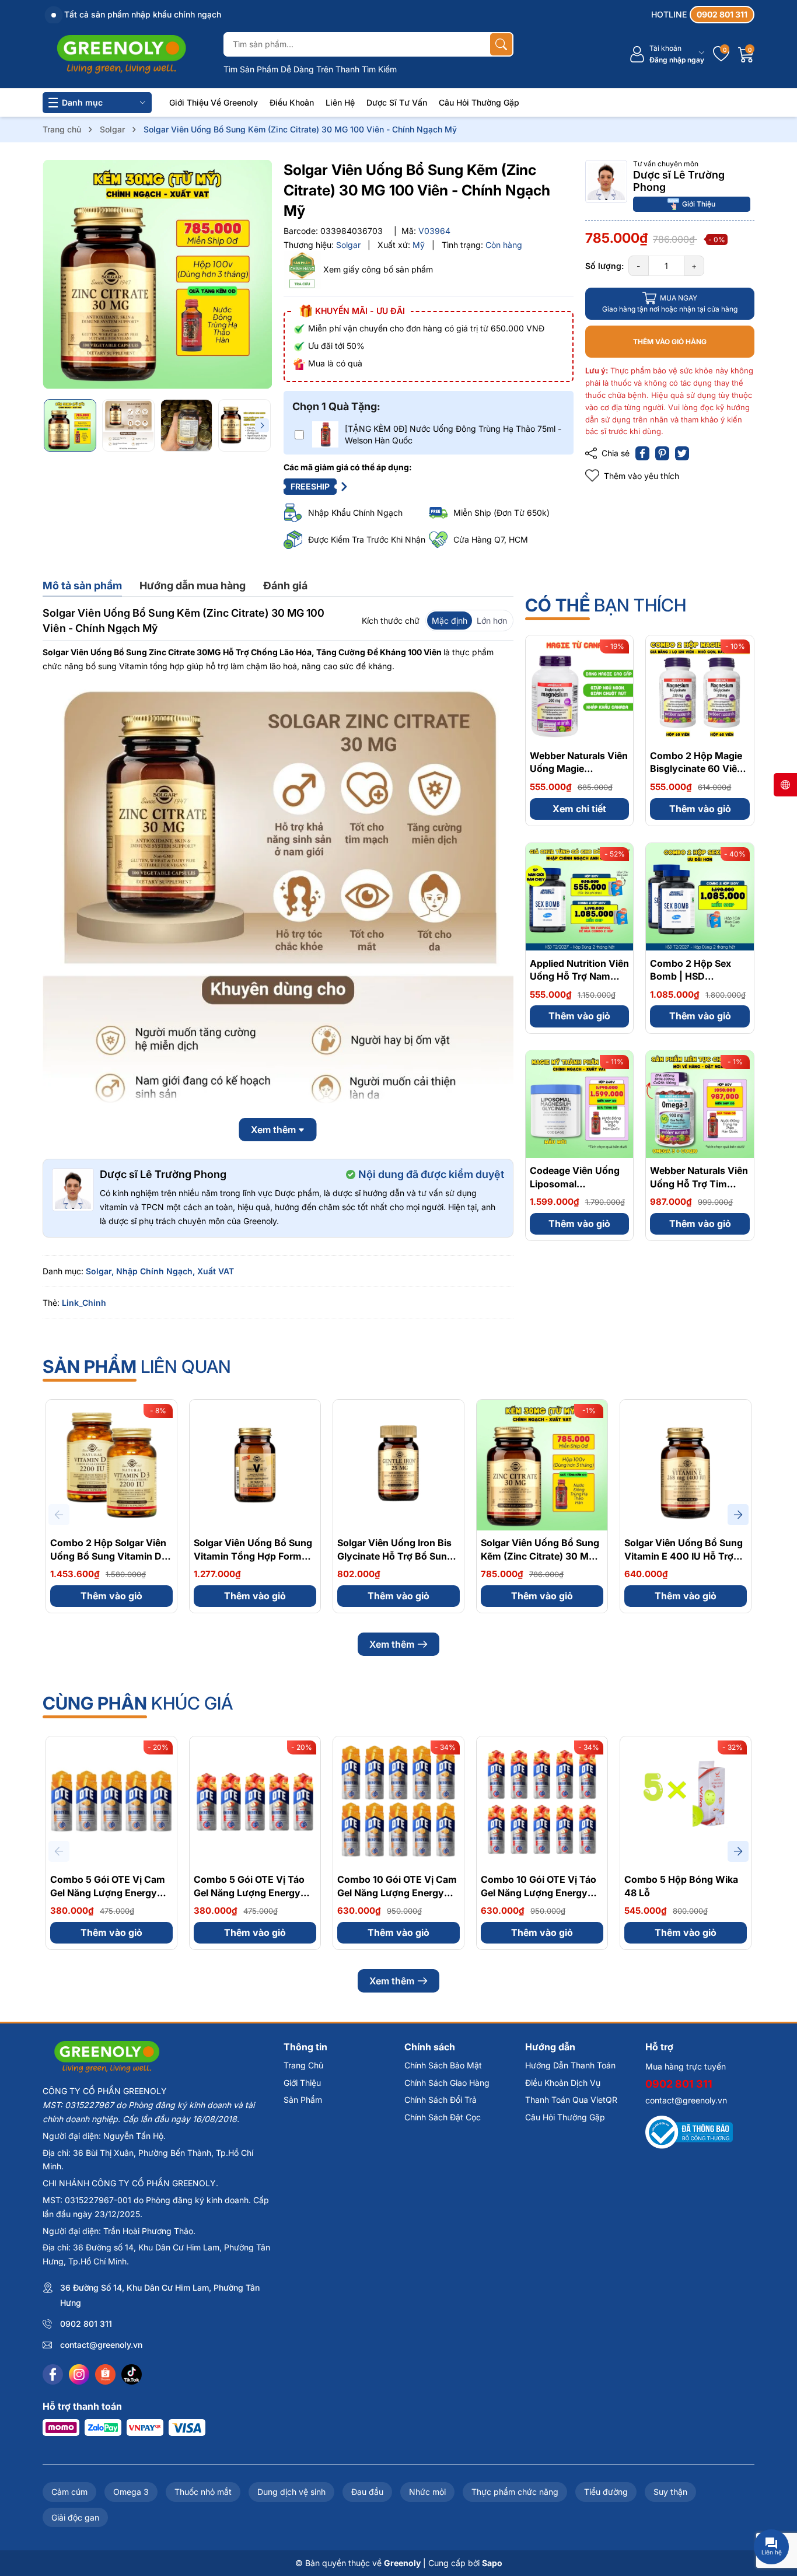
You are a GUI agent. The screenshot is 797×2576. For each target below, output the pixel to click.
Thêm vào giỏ (700, 809)
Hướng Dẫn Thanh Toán (570, 2065)
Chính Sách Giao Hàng (447, 2083)
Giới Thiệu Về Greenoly (214, 102)
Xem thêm (392, 1644)
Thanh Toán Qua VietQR (571, 2100)
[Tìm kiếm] (501, 44)
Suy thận (670, 2492)
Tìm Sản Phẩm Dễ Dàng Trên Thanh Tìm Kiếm (310, 69)
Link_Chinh (84, 1303)
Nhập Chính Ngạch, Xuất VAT (175, 1271)
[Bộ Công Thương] (689, 2132)
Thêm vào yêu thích (642, 476)
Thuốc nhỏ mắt (203, 2492)
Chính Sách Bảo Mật (443, 2065)
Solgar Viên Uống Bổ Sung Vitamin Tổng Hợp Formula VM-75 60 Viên (254, 1556)
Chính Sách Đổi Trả (441, 2100)
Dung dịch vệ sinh (291, 2492)
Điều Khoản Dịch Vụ (563, 2083)
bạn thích (606, 605)
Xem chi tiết (579, 809)
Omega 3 (131, 2492)
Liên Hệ (340, 102)
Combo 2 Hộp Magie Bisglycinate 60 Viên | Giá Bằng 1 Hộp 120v (699, 769)
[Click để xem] (157, 275)
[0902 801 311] (703, 15)
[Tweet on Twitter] (682, 453)
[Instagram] (79, 2374)
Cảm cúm (69, 2492)
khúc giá (138, 1703)
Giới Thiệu (699, 203)
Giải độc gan (75, 2517)
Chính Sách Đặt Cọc (443, 2117)
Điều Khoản (292, 102)
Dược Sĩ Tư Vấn (397, 102)
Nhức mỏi (427, 2492)
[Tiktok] (132, 2374)
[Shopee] (105, 2374)
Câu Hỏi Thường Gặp (479, 102)
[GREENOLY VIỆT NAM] (121, 54)
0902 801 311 (86, 2324)
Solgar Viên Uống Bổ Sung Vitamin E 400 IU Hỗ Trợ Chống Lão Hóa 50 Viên (684, 1556)
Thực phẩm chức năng (515, 2492)
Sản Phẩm (303, 2100)
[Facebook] (53, 2374)
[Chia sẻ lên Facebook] (642, 453)
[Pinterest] (662, 453)
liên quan (137, 1366)
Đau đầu (367, 2492)
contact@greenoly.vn (101, 2345)
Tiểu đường (606, 2492)
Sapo (492, 2563)
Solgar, (100, 1271)
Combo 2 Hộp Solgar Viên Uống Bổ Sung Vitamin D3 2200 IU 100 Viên (109, 1556)
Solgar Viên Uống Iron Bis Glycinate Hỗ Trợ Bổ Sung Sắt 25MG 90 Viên (395, 1556)
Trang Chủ (303, 2065)
